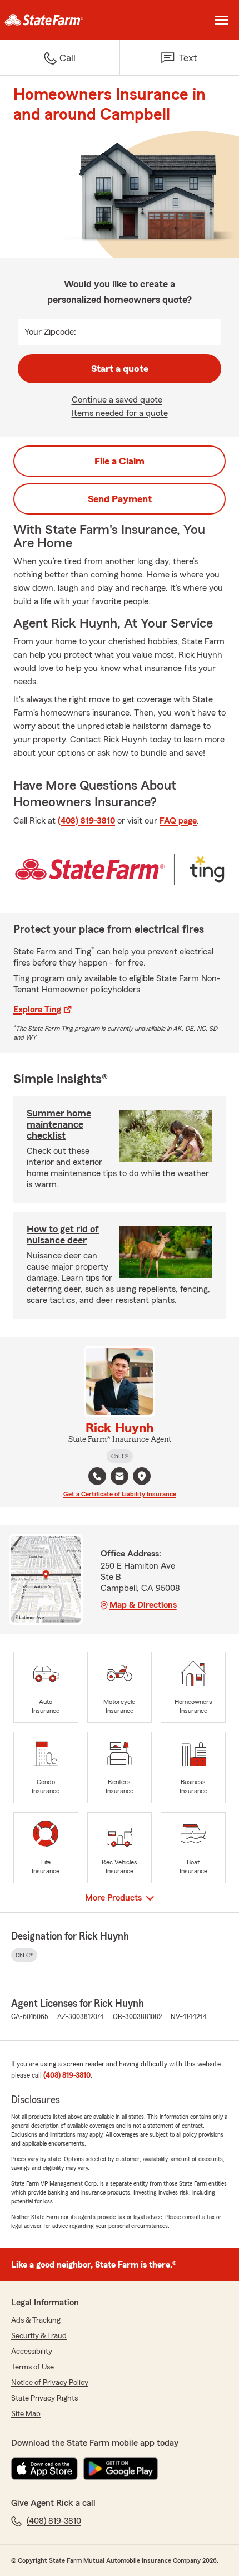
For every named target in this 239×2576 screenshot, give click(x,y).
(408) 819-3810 (86, 821)
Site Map (26, 2414)
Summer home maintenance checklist (59, 1124)
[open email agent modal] (120, 1478)
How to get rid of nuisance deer (63, 1235)
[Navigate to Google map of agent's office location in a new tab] (142, 1476)
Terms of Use (33, 2367)
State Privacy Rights (44, 2398)
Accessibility (32, 2352)
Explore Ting (37, 1010)
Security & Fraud (39, 2336)
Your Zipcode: (50, 332)
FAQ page (178, 821)
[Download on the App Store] (44, 2469)
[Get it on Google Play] (121, 2469)
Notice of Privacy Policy (50, 2383)
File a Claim (120, 461)
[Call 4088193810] (97, 1476)
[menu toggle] (221, 20)
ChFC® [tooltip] (120, 1456)
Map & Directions (143, 1605)
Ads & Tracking (36, 2320)
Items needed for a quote (120, 413)
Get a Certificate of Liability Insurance (120, 1494)
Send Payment (120, 499)
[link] (60, 20)
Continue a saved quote (117, 400)
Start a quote (120, 369)
